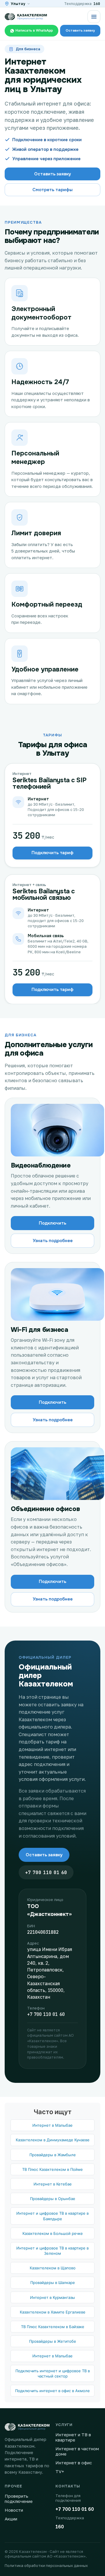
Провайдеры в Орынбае (53, 2199)
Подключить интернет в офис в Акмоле (52, 2391)
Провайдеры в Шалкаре (53, 2283)
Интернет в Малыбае (52, 2125)
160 (97, 4)
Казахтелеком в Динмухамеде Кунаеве (53, 2140)
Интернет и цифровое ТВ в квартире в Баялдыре (52, 2216)
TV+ (60, 2471)
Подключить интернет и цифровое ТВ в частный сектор (53, 2373)
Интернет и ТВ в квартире (73, 2437)
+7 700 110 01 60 (46, 1873)
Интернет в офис (74, 2463)
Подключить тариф (52, 853)
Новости (14, 2510)
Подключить (52, 1223)
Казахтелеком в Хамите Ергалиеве (53, 2312)
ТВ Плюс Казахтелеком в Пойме (52, 2169)
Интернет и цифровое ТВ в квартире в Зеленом (52, 2251)
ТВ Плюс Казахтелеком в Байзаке (53, 2327)
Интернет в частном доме (77, 2451)
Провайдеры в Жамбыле (53, 2155)
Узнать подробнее (53, 1241)
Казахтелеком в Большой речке (53, 2233)
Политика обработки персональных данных (46, 2565)
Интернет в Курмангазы (52, 2297)
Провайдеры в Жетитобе (53, 2341)
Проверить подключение (19, 2499)
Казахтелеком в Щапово (53, 2268)
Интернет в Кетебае (53, 2184)
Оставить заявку (44, 1855)
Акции (11, 2519)
